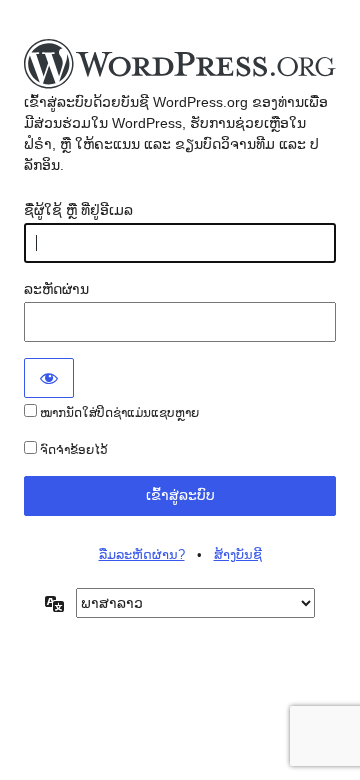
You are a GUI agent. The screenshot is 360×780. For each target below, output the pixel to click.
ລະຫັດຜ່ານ (56, 289)
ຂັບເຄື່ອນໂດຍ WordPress (180, 65)
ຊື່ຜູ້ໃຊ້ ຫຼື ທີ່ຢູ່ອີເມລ (78, 210)
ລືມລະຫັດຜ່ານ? (142, 554)
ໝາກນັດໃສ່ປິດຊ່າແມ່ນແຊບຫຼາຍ (118, 413)
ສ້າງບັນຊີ (238, 554)
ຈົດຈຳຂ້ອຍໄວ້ (72, 450)
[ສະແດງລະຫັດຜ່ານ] (49, 378)
